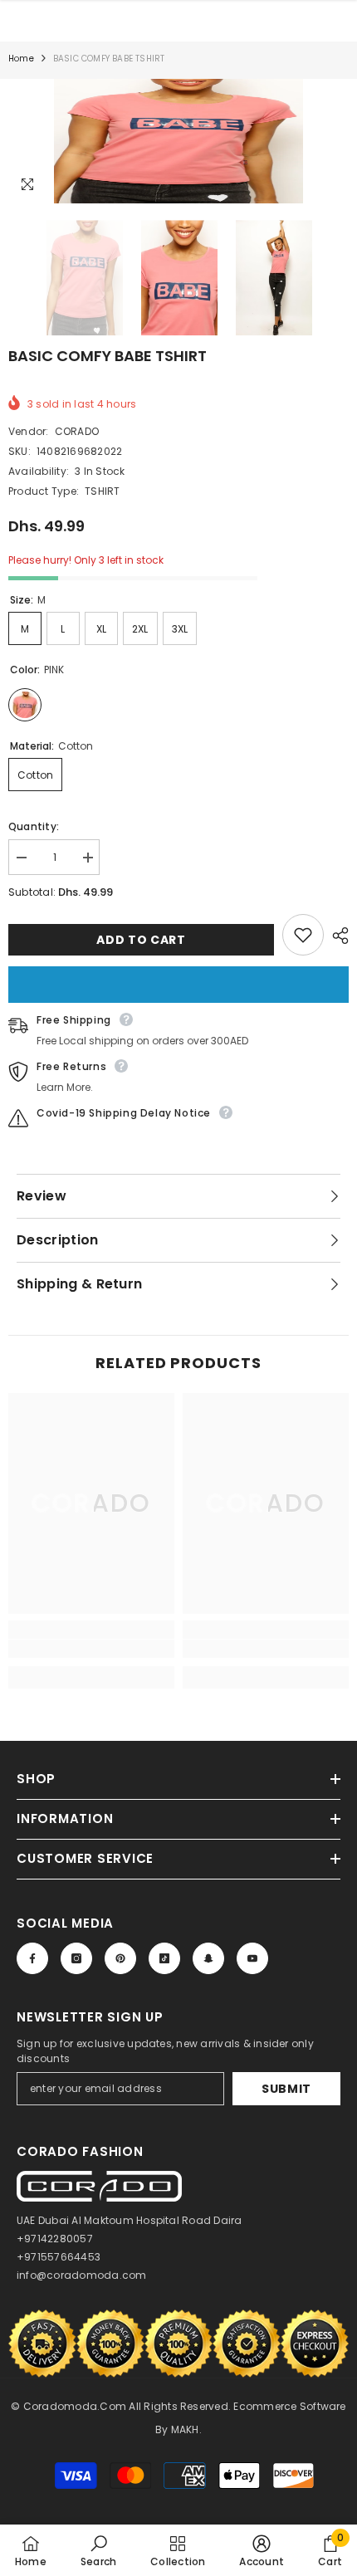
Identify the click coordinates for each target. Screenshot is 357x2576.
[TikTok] (164, 1958)
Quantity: (34, 826)
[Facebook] (32, 1958)
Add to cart (141, 940)
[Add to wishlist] (303, 935)
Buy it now (178, 985)
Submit (286, 2089)
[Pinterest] (120, 1958)
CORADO (77, 431)
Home (21, 59)
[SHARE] (336, 936)
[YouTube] (252, 1958)
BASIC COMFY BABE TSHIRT (108, 356)
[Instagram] (76, 1958)
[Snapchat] (208, 1958)
